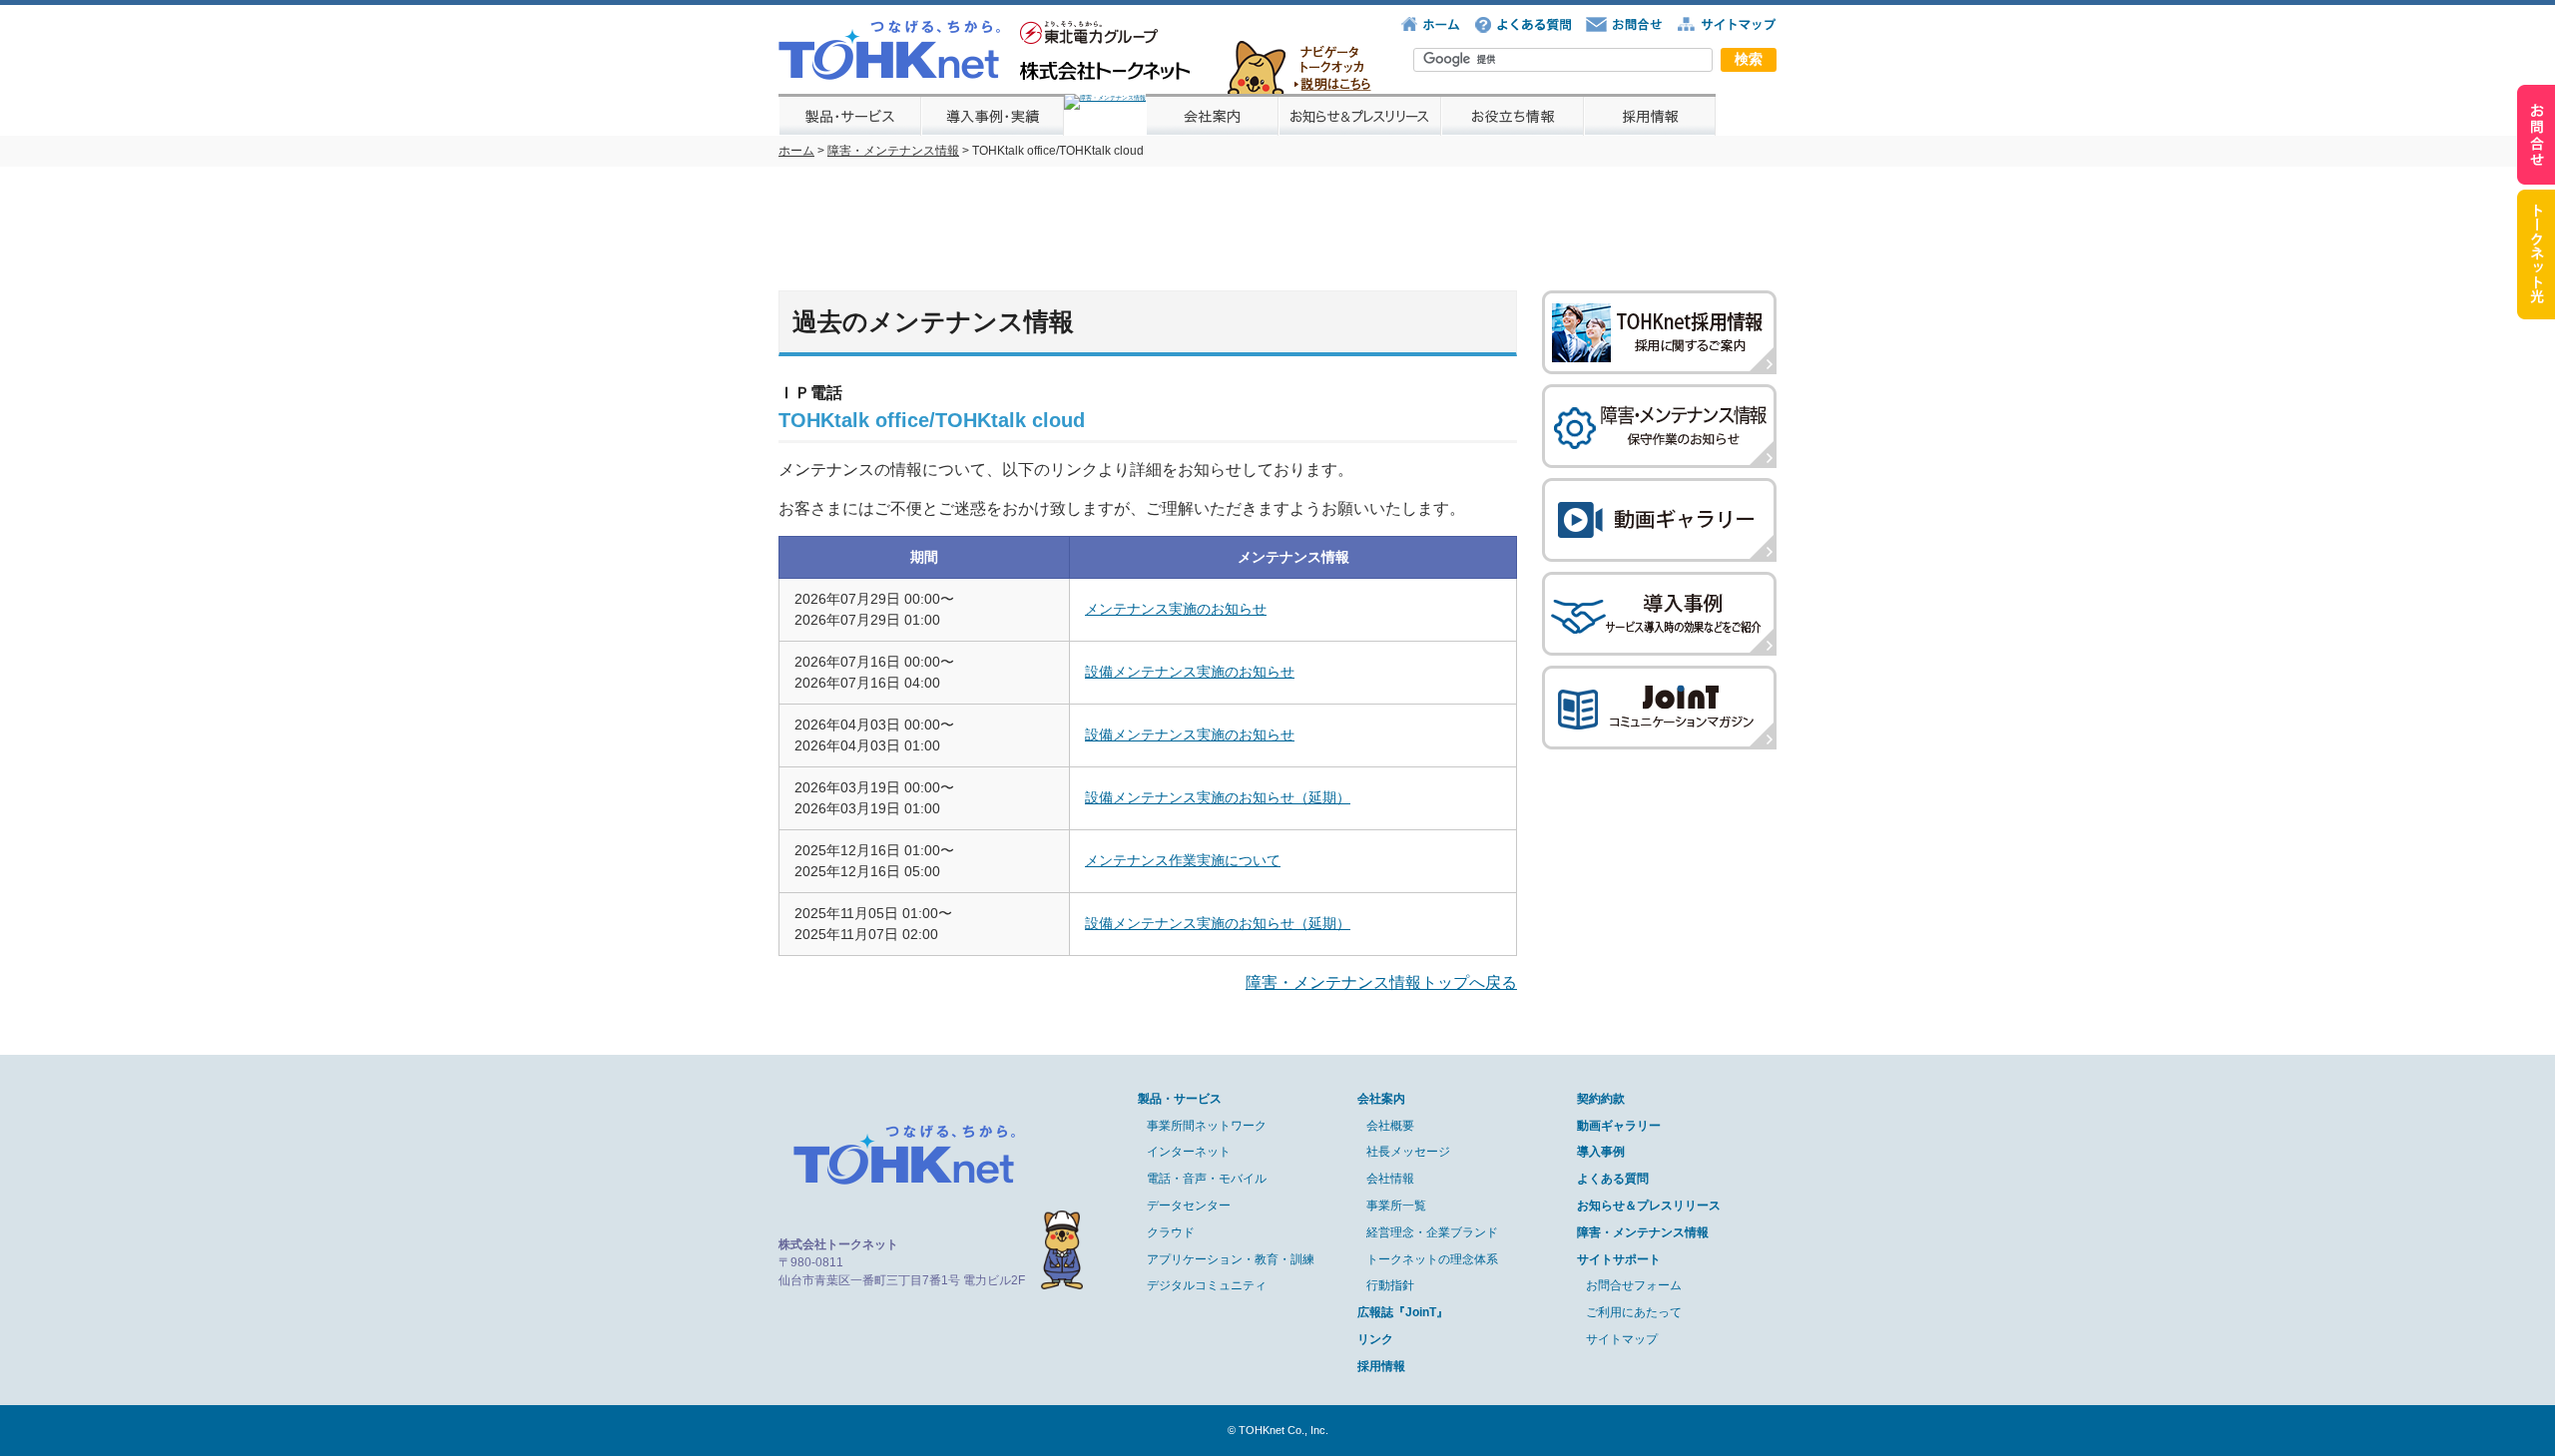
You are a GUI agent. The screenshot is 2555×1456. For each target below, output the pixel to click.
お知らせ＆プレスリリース (1649, 1206)
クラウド (1171, 1232)
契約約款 (1601, 1099)
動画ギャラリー (1619, 1126)
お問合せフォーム (1634, 1285)
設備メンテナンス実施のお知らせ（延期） (1218, 797)
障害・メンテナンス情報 (893, 151)
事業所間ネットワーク (1207, 1126)
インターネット (1189, 1152)
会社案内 (1381, 1099)
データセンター (1189, 1206)
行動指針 (1390, 1285)
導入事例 (1601, 1152)
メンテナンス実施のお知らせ (1176, 609)
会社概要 (1390, 1126)
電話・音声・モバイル (1207, 1179)
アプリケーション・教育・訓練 (1231, 1259)
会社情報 (1390, 1179)
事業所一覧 (1396, 1206)
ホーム (796, 151)
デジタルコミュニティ (1207, 1285)
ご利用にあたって (1634, 1312)
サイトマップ (1622, 1339)
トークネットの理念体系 (1432, 1259)
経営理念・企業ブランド (1432, 1232)
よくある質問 (1613, 1179)
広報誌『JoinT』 (1403, 1312)
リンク (1375, 1339)
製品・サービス (1180, 1099)
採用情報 (1381, 1366)
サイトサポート (1619, 1259)
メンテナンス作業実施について (1183, 860)
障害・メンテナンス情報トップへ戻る (1381, 982)
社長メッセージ (1408, 1152)
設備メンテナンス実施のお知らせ (1190, 672)
